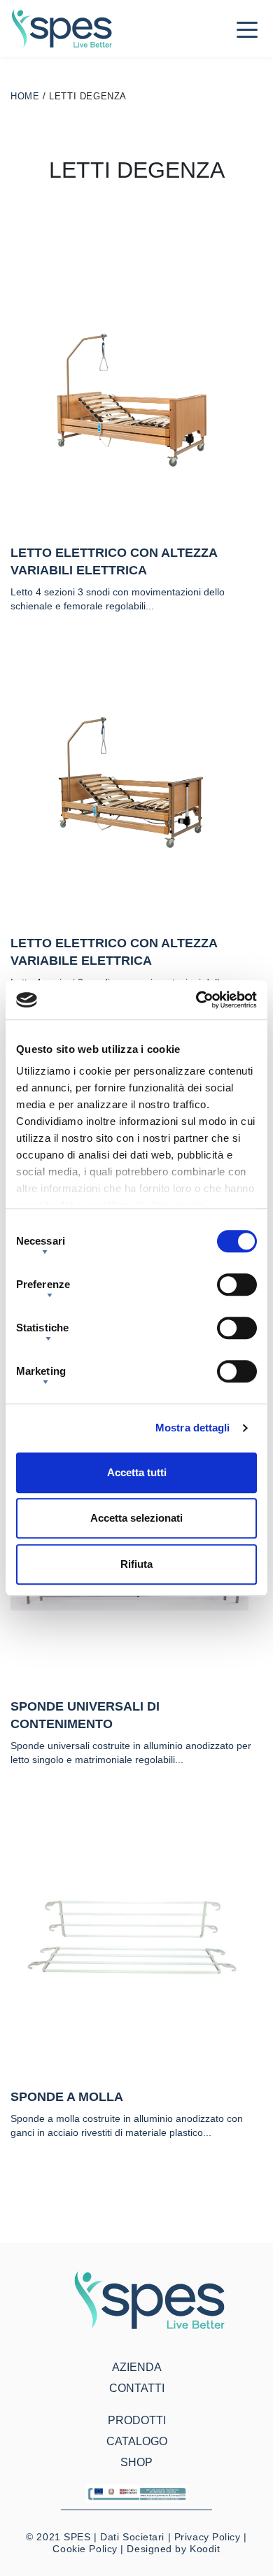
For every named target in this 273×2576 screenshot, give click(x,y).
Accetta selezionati (136, 1518)
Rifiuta (136, 1564)
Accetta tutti (137, 1472)
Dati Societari (132, 2537)
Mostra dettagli (193, 1428)
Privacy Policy (208, 2537)
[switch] (237, 1285)
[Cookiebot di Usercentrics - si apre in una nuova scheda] (196, 1000)
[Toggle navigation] (247, 29)
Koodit (205, 2549)
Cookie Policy (85, 2549)
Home (25, 96)
